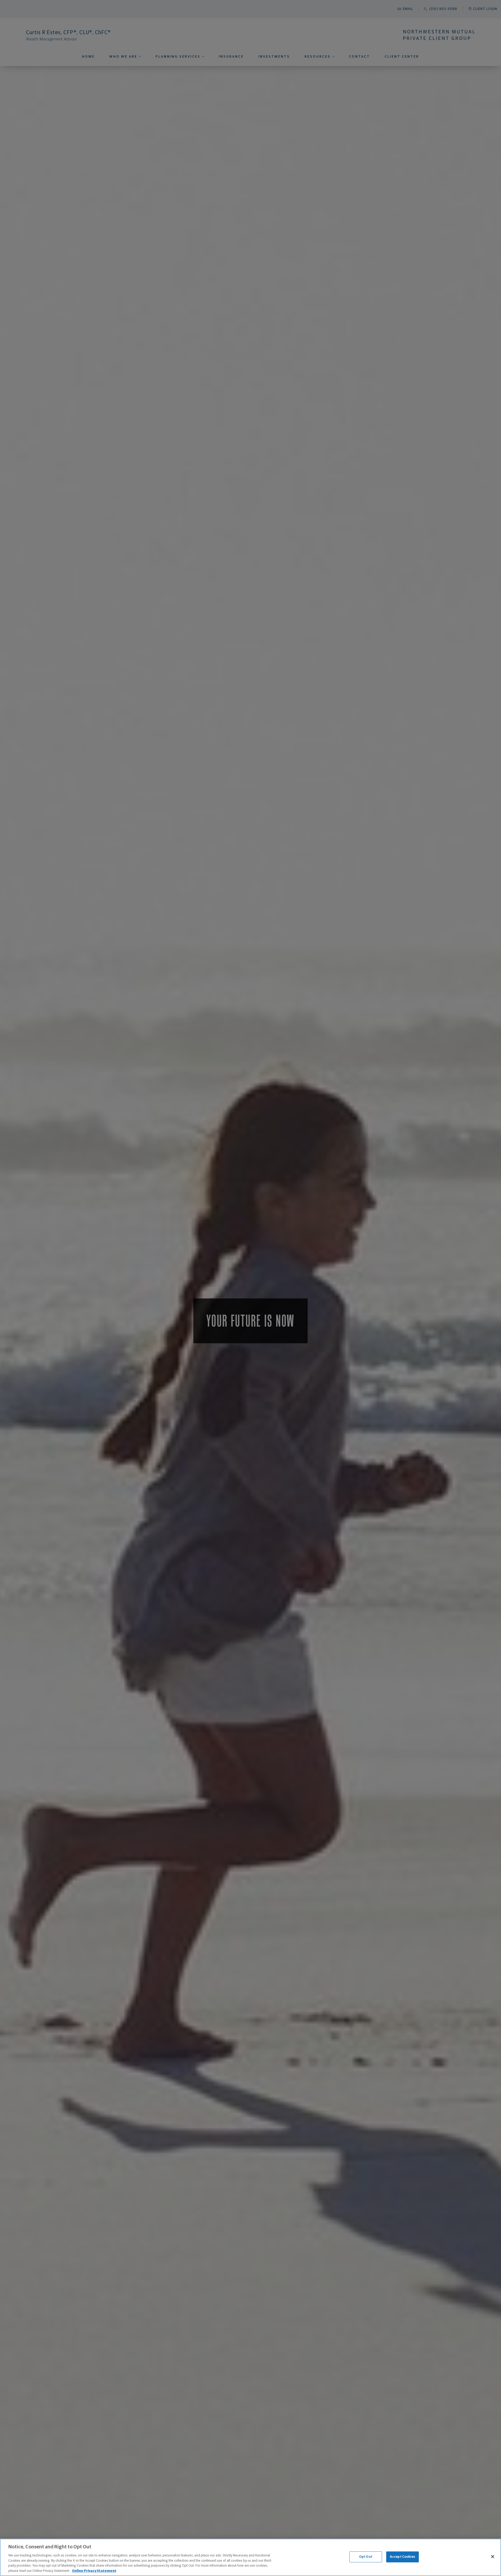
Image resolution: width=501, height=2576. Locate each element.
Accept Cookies (402, 2557)
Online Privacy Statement (94, 2571)
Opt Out (366, 2557)
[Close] (493, 2557)
